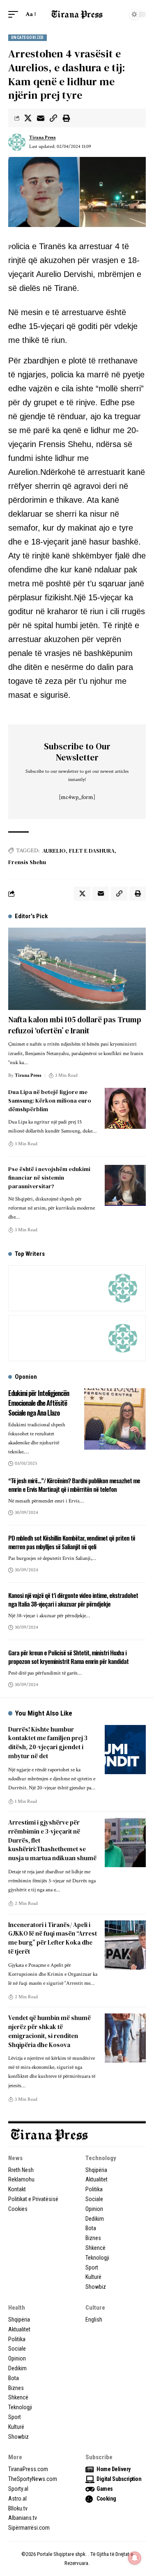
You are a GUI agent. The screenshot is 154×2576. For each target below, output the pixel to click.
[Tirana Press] (77, 14)
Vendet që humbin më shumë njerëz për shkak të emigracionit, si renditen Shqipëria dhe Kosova (49, 2031)
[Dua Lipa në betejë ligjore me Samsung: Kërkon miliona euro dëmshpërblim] (125, 1108)
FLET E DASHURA (92, 851)
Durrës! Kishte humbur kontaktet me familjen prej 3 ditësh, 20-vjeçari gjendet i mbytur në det (48, 1743)
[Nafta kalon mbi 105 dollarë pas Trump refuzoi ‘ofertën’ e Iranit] (77, 969)
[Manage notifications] (135, 2558)
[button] (15, 14)
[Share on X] (28, 118)
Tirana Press (43, 137)
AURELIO (54, 851)
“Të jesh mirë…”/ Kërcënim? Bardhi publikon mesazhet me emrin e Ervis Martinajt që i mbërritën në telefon (74, 1485)
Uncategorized (28, 37)
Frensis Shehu (27, 862)
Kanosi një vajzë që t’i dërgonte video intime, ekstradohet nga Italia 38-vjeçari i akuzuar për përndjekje (73, 1600)
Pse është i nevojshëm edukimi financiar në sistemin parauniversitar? (49, 1178)
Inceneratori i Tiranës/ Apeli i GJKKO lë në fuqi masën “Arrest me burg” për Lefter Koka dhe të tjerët (53, 1938)
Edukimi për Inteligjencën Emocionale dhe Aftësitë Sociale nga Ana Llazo (39, 1403)
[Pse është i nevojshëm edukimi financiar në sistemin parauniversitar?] (125, 1185)
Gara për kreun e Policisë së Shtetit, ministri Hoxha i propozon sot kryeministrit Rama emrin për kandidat (68, 1657)
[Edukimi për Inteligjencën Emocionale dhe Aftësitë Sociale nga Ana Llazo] (115, 1419)
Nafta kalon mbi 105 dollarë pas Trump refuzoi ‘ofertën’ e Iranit (75, 1025)
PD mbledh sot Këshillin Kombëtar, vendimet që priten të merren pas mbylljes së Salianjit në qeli (72, 1542)
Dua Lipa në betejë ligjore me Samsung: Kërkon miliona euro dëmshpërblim (50, 1101)
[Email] (41, 118)
